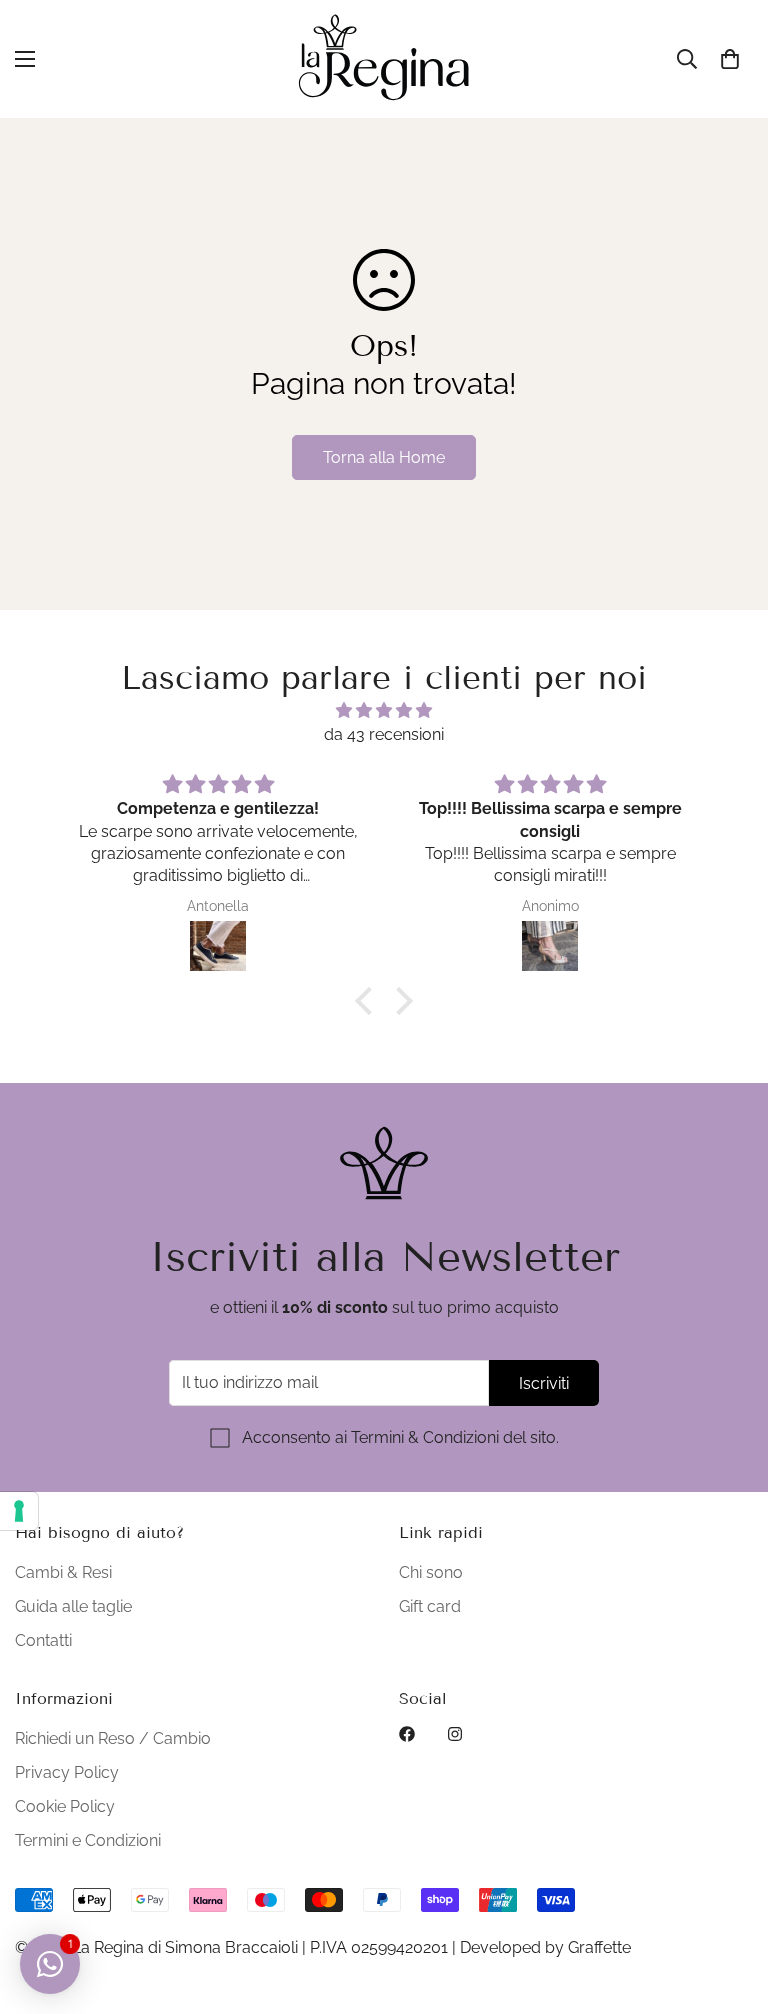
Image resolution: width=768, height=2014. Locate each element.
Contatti (43, 1640)
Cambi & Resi (63, 1572)
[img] (384, 710)
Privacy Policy (67, 1772)
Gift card (430, 1606)
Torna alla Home (384, 457)
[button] (730, 59)
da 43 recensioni (384, 734)
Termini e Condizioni (88, 1840)
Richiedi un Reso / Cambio (113, 1738)
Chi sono (431, 1572)
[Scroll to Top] (729, 1905)
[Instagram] (455, 1734)
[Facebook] (407, 1734)
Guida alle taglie (73, 1606)
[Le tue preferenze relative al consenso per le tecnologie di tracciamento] (19, 1511)
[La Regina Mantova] (384, 59)
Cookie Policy (65, 1806)
